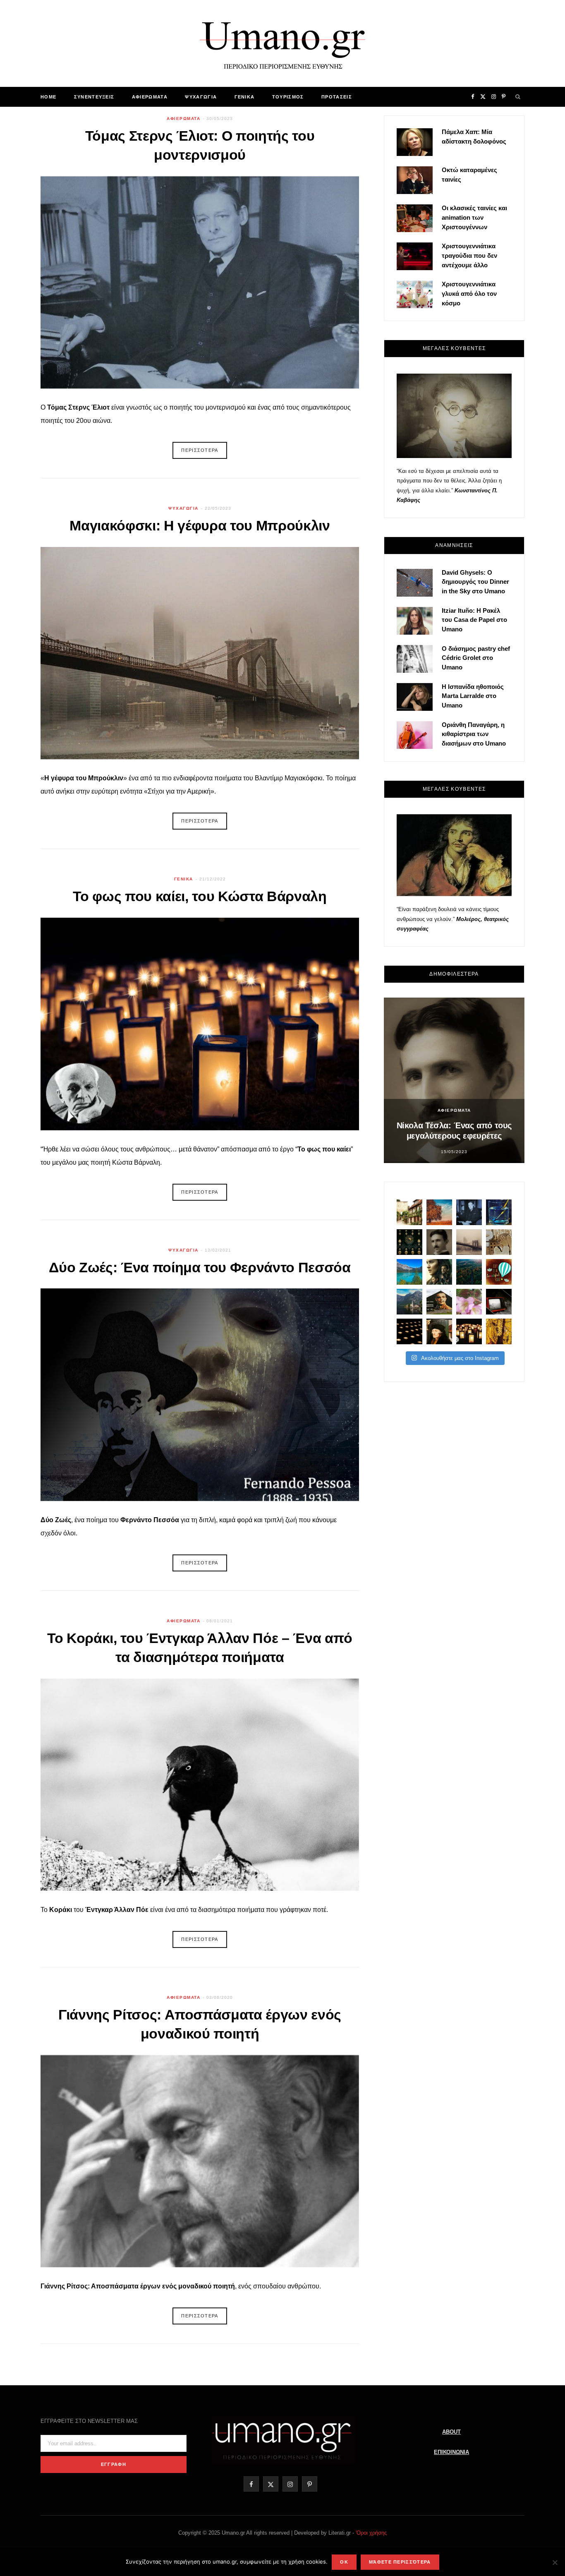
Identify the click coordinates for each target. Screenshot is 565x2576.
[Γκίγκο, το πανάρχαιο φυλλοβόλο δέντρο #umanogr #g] (499, 1331)
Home (48, 97)
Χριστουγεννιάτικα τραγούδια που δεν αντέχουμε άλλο (469, 255)
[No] (555, 2562)
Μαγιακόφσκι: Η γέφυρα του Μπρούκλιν (200, 525)
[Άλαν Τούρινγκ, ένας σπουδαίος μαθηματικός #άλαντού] (439, 1302)
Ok (344, 2562)
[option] (454, 1080)
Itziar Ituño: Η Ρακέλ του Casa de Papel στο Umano (474, 620)
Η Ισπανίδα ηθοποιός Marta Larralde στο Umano (473, 696)
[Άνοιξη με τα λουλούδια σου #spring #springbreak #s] (469, 1302)
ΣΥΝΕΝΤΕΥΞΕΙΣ (94, 97)
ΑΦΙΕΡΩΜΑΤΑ (150, 97)
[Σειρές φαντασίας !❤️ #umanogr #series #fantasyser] (439, 1272)
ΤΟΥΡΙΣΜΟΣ (288, 97)
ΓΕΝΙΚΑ (245, 97)
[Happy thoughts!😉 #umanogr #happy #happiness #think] (499, 1272)
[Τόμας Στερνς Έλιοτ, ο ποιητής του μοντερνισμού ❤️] (469, 1212)
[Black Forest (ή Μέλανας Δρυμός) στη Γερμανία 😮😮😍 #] (469, 1272)
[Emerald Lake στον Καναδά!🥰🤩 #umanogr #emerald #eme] (409, 1272)
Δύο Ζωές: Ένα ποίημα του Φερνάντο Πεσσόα (200, 1267)
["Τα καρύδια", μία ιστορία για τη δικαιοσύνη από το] (439, 1212)
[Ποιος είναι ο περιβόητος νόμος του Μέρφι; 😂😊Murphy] (499, 1242)
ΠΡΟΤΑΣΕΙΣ (337, 97)
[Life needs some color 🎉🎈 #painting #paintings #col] (499, 1212)
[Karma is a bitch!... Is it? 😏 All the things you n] (409, 1242)
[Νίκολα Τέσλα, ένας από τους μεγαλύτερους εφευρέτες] (439, 1242)
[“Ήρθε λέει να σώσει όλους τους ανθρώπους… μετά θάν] (469, 1331)
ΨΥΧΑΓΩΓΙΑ (201, 97)
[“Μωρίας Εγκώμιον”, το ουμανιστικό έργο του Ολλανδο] (439, 1331)
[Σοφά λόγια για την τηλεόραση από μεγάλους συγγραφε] (499, 1302)
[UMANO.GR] (282, 43)
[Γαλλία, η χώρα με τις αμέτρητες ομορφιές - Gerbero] (409, 1212)
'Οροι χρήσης (371, 2533)
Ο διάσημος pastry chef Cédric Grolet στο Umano (476, 658)
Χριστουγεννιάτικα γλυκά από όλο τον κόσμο (469, 294)
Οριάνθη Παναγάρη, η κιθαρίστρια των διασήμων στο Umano (474, 734)
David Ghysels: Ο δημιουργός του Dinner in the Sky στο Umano (475, 582)
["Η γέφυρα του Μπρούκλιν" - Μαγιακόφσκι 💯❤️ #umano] (469, 1242)
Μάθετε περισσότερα (400, 2562)
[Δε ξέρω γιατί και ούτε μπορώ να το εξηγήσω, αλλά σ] (409, 1331)
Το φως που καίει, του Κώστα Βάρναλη (200, 896)
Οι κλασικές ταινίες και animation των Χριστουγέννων (474, 217)
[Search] (518, 97)
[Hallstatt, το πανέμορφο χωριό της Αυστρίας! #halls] (409, 1302)
